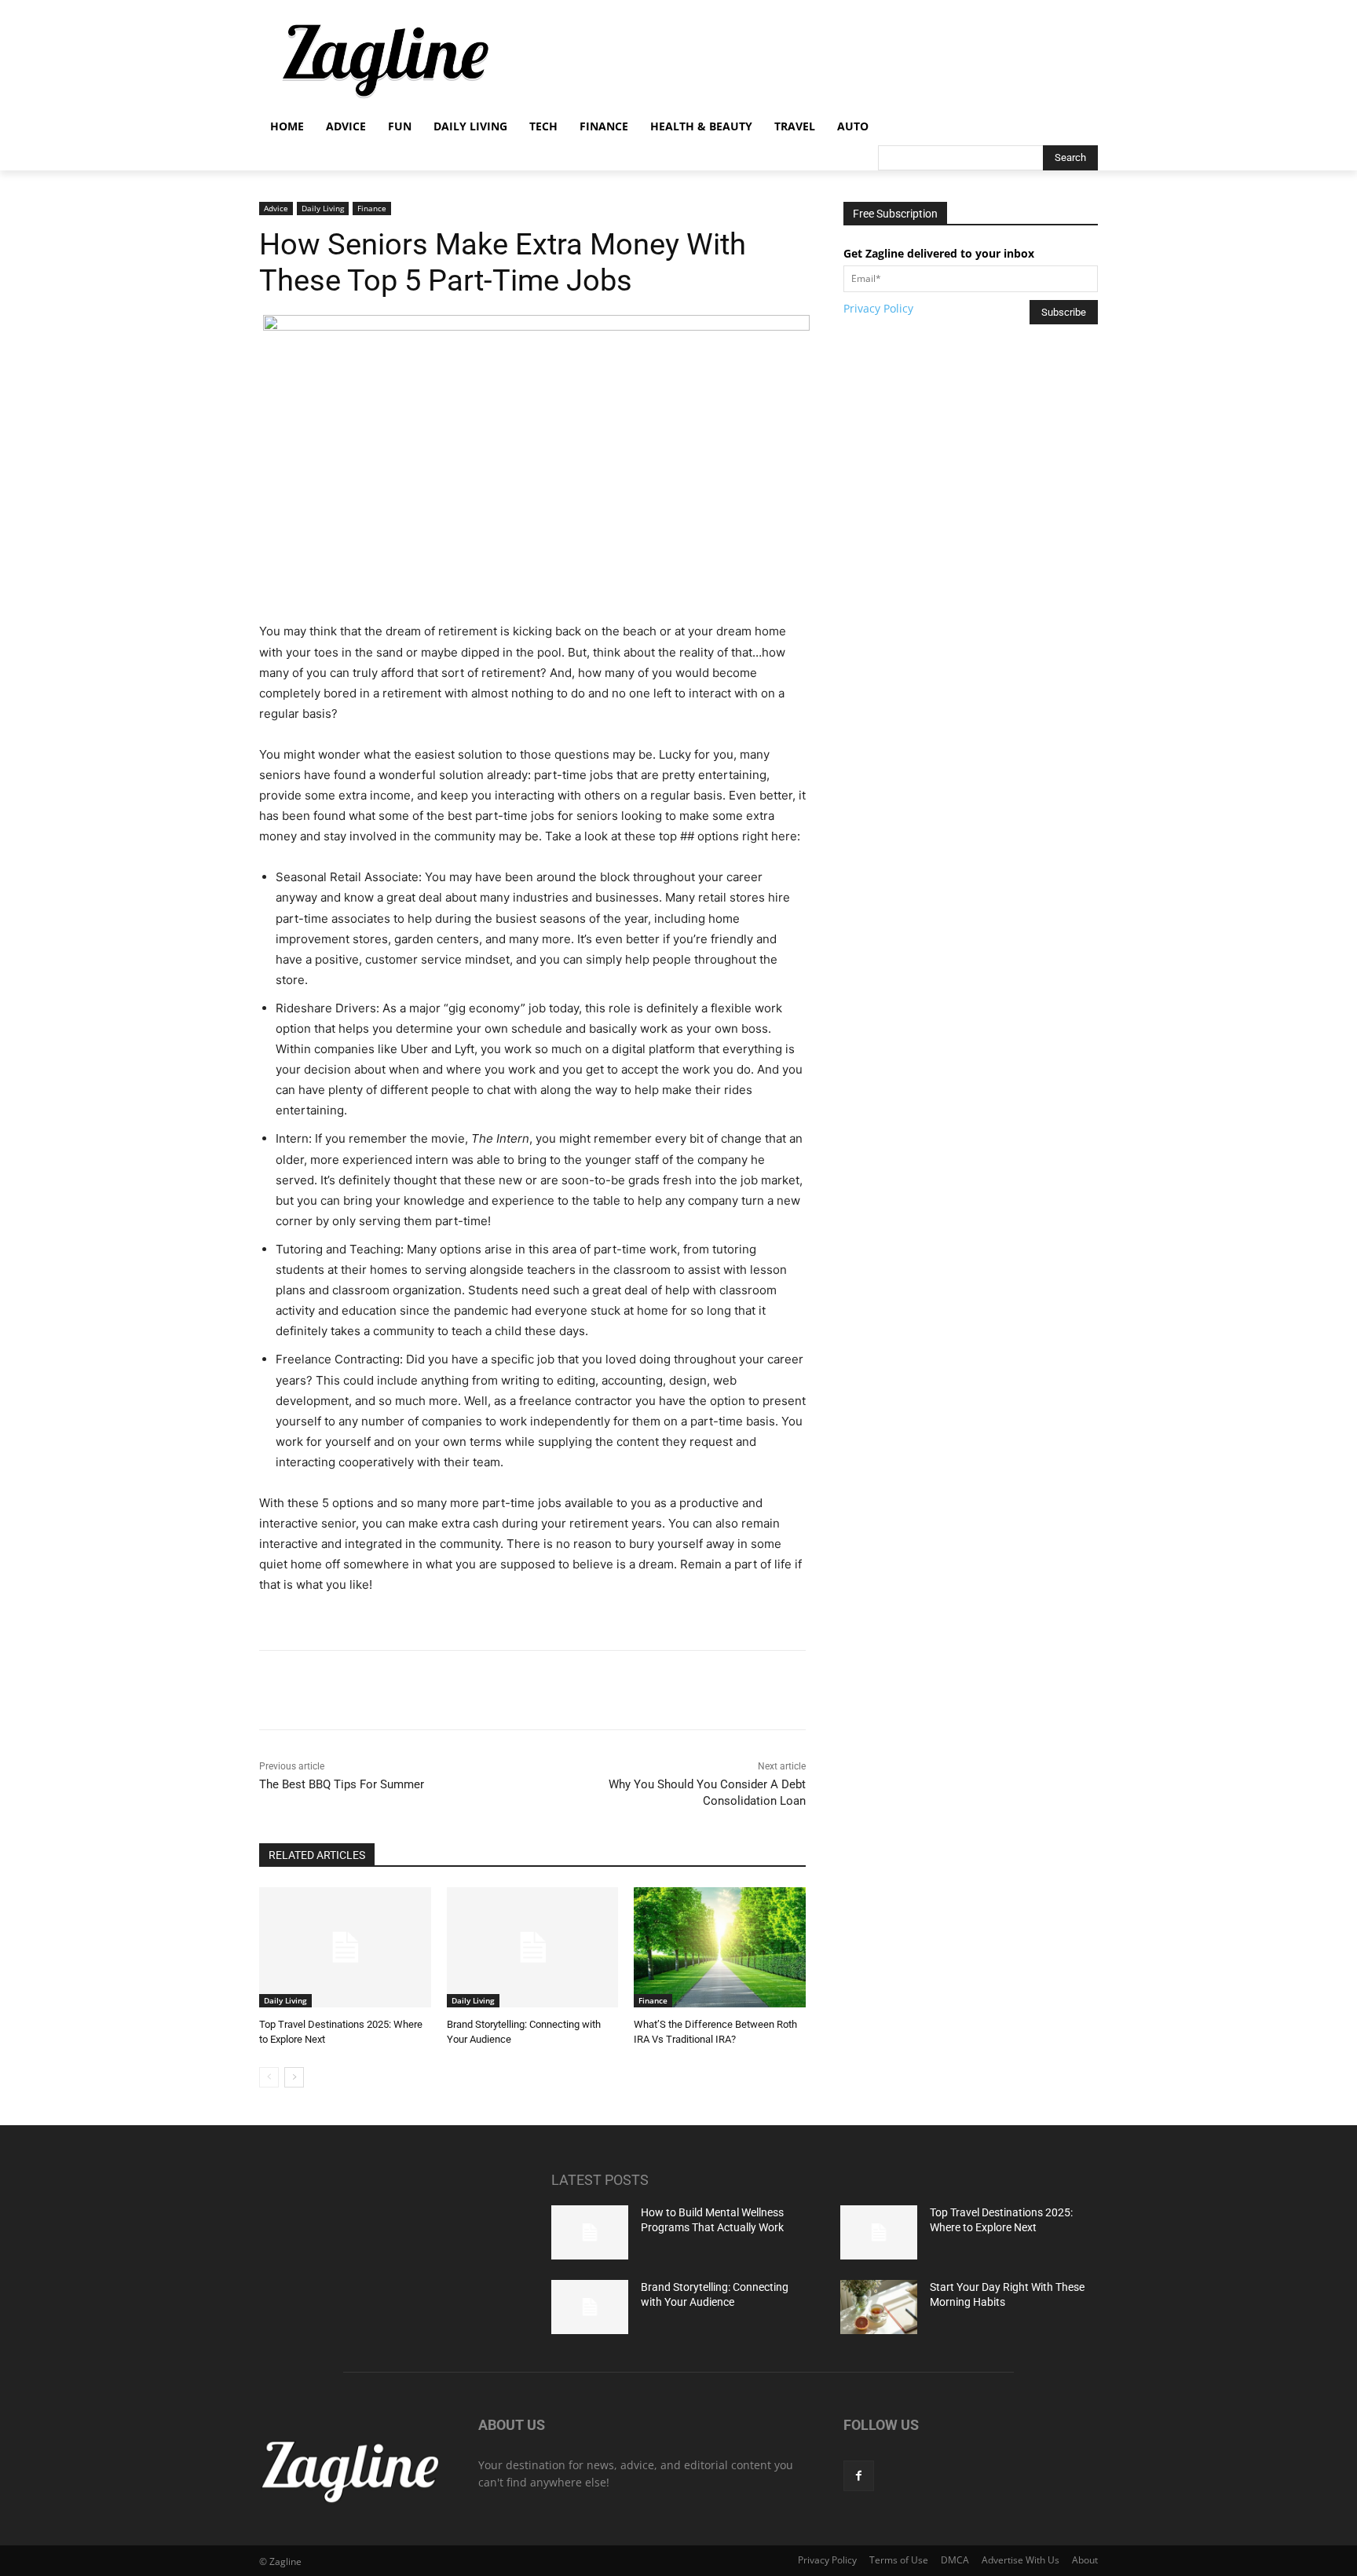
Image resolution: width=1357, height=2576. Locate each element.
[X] (406, 1690)
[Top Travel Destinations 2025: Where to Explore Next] (345, 1947)
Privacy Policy (878, 308)
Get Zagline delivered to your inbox (939, 253)
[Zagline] (385, 61)
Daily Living (323, 208)
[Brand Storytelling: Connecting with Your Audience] (533, 1947)
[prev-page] (269, 2077)
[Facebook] (370, 1690)
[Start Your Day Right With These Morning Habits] (879, 2307)
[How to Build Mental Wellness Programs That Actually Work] (590, 2232)
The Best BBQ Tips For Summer (342, 1784)
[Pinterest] (442, 1690)
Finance (372, 208)
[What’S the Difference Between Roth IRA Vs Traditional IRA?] (720, 1947)
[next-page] (294, 2077)
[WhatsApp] (478, 1690)
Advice (276, 208)
